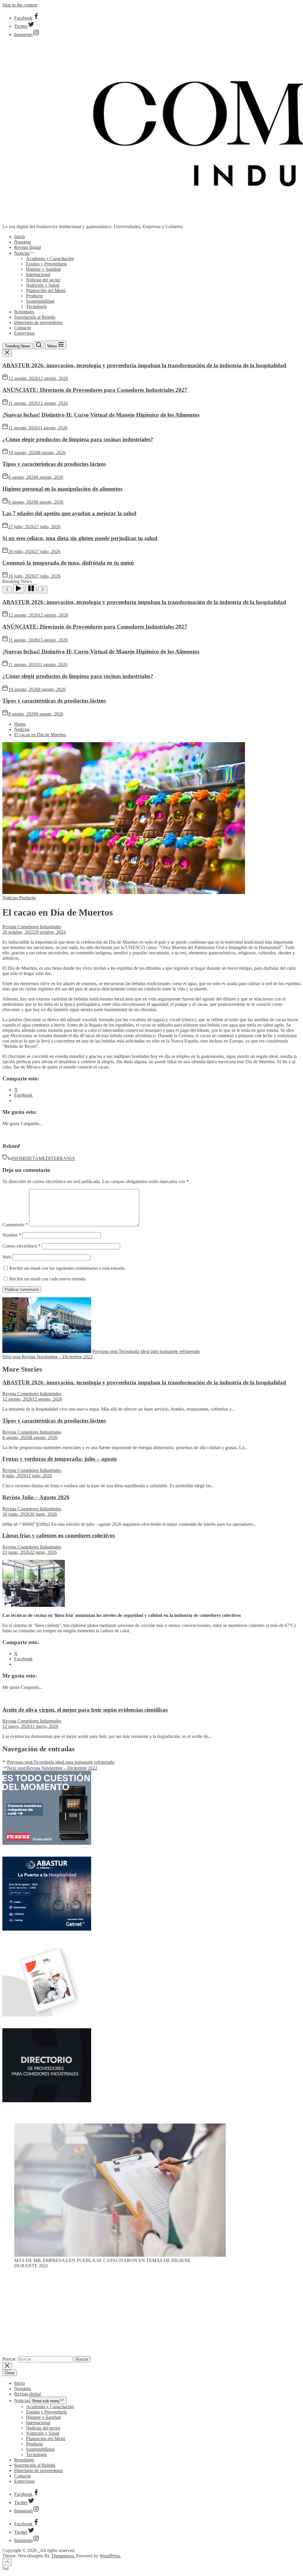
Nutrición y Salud (43, 285)
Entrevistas (24, 333)
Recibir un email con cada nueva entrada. (48, 1279)
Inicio (20, 237)
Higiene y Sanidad (43, 269)
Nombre (12, 1235)
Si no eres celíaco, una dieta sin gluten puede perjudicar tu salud (80, 538)
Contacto (23, 328)
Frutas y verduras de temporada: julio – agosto (60, 1459)
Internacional (38, 274)
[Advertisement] (151, 2315)
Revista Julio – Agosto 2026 (36, 1497)
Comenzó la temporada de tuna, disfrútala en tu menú (68, 563)
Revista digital (28, 247)
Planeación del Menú (46, 290)
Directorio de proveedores (38, 322)
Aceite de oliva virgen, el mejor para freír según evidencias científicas (85, 1710)
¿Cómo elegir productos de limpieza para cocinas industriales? (78, 439)
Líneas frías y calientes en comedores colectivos (59, 1535)
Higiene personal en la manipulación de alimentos (62, 489)
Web (7, 1257)
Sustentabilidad (40, 301)
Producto (34, 296)
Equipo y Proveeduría (46, 264)
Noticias (22, 253)
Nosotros (23, 242)
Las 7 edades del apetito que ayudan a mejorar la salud (69, 513)
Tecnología (36, 306)
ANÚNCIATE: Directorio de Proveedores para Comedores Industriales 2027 (95, 390)
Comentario (15, 1225)
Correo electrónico (21, 1246)
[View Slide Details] (120, 2255)
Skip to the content (20, 5)
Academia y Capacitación (50, 258)
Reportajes (24, 312)
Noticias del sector (43, 280)
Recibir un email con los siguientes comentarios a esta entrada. (67, 1268)
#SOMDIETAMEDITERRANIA (43, 1158)
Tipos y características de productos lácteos (54, 464)
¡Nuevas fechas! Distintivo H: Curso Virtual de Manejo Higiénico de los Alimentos (101, 415)
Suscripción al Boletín (35, 317)
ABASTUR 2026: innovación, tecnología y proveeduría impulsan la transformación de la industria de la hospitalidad (144, 365)
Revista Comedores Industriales (32, 927)
